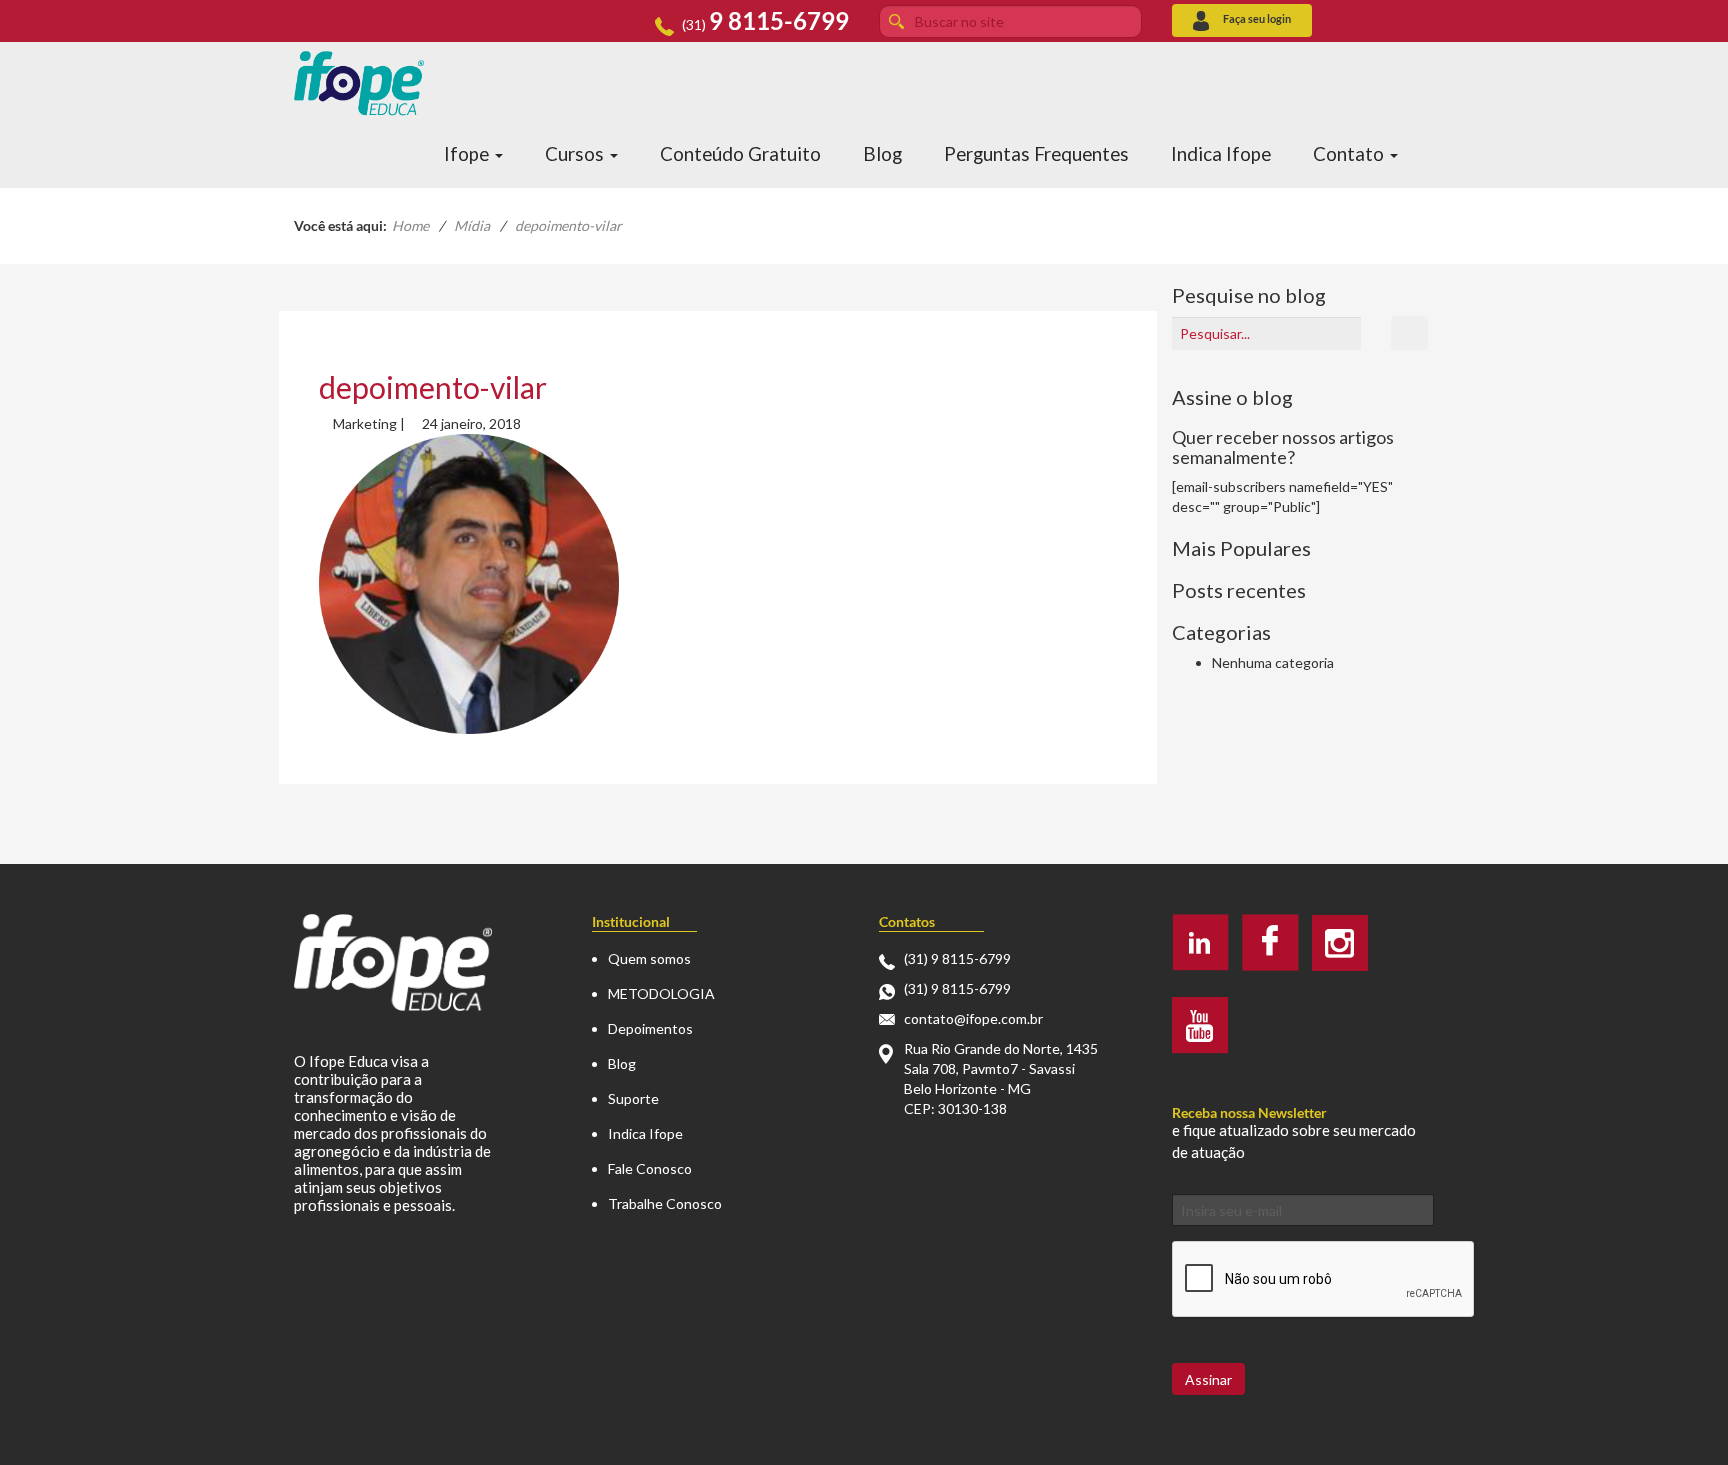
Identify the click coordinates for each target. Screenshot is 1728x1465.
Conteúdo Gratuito (740, 153)
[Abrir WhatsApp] (1674, 1414)
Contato (1350, 153)
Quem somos (649, 958)
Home (410, 225)
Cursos (576, 153)
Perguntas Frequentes (1036, 153)
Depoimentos (650, 1028)
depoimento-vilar (433, 387)
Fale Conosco (650, 1168)
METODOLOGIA (661, 993)
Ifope (468, 153)
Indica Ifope (1221, 153)
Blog (882, 153)
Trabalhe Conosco (665, 1203)
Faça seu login (1257, 18)
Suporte (633, 1098)
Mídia (472, 225)
